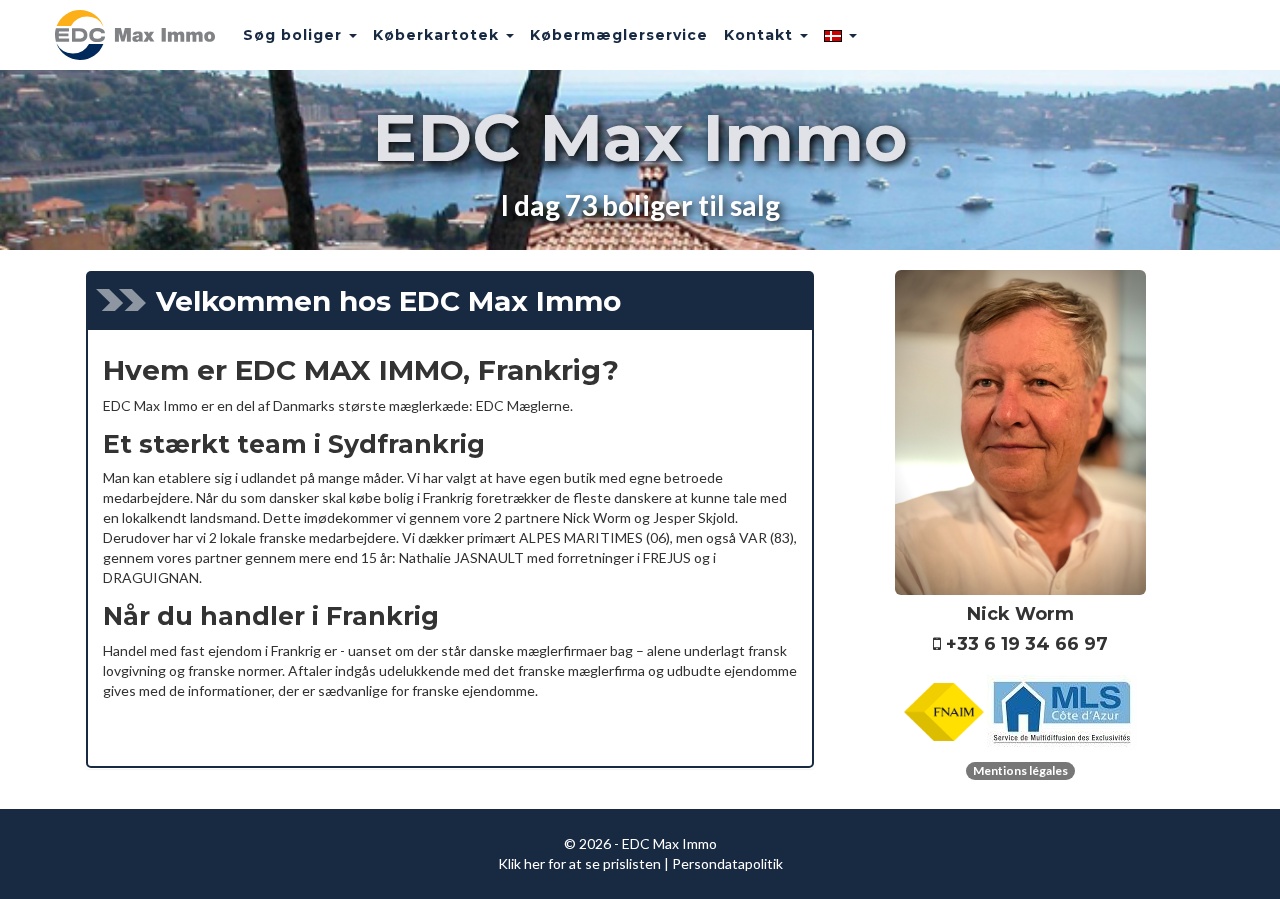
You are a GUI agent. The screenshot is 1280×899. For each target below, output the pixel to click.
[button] (840, 35)
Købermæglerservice (619, 35)
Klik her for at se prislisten (579, 863)
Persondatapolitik (727, 863)
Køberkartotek (438, 35)
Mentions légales (1020, 770)
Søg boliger (295, 35)
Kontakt (761, 35)
